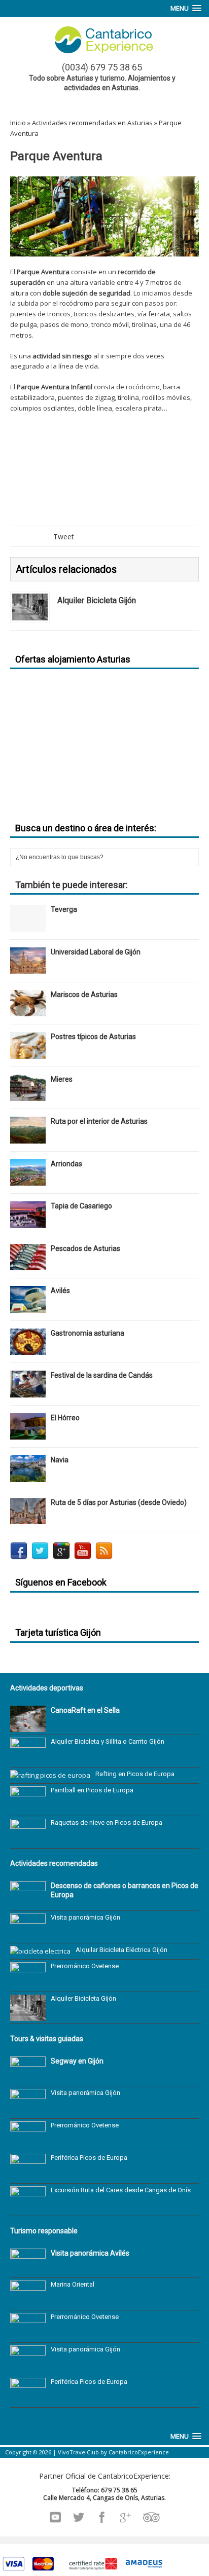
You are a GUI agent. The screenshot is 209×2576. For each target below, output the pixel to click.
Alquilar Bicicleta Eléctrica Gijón (121, 1950)
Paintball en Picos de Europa (92, 1790)
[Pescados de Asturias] (28, 1264)
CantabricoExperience (139, 2452)
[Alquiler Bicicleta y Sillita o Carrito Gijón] (28, 1759)
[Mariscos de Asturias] (28, 1010)
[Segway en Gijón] (28, 2078)
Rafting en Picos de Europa (135, 1774)
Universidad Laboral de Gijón (96, 952)
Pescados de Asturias (85, 1248)
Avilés (60, 1291)
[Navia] (28, 1476)
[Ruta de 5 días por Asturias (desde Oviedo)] (28, 1518)
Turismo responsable (44, 2231)
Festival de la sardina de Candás (102, 1375)
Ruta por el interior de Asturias (99, 1121)
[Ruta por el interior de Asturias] (28, 1137)
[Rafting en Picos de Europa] (50, 1775)
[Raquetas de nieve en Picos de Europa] (28, 1840)
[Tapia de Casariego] (28, 1222)
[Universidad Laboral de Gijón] (28, 968)
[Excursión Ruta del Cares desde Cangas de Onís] (28, 2207)
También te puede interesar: (72, 885)
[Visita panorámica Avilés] (28, 2270)
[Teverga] (28, 926)
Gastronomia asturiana (88, 1333)
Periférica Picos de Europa (89, 2158)
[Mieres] (28, 1095)
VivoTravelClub (78, 2452)
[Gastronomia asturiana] (28, 1349)
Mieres (62, 1079)
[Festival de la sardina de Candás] (28, 1391)
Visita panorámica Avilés (90, 2253)
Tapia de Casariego (81, 1206)
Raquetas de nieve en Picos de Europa (107, 1823)
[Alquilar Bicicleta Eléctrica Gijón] (40, 1951)
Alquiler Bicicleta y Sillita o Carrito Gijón (108, 1741)
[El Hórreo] (28, 1434)
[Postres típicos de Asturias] (28, 1053)
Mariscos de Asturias (84, 995)
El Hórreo (65, 1418)
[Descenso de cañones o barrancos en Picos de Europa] (28, 1902)
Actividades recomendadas (54, 1863)
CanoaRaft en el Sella (85, 1710)
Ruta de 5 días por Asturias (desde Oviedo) (119, 1502)
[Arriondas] (28, 1180)
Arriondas (66, 1164)
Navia (60, 1460)
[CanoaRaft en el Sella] (28, 1726)
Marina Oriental (73, 2284)
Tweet (64, 537)
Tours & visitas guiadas (47, 2039)
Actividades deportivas (47, 1688)
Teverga (64, 909)
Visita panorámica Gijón (85, 1917)
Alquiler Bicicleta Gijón (83, 1998)
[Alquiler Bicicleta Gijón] (30, 614)
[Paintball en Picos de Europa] (28, 1808)
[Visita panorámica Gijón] (28, 1935)
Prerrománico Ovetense (85, 1966)
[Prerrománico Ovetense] (28, 1983)
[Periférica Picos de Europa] (28, 2175)
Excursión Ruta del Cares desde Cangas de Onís (121, 2190)
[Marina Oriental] (28, 2302)
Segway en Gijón (77, 2061)
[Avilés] (28, 1307)
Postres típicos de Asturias (93, 1037)
